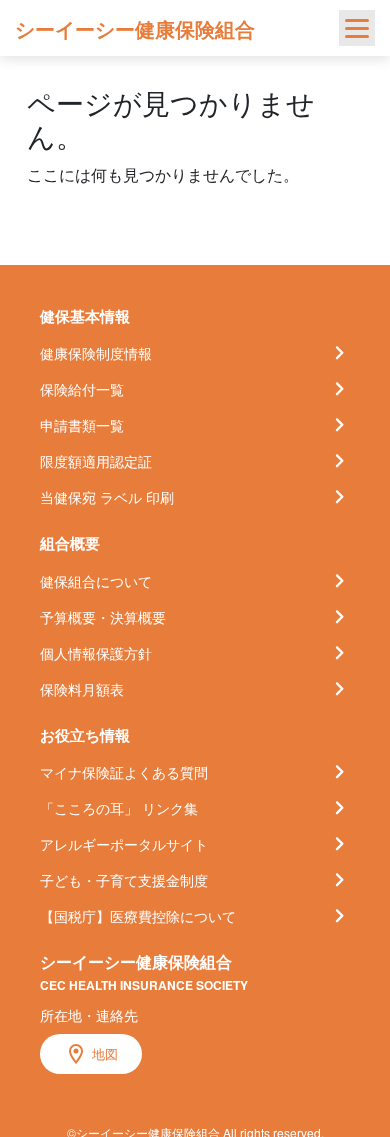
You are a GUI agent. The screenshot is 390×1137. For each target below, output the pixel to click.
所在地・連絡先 (89, 1015)
